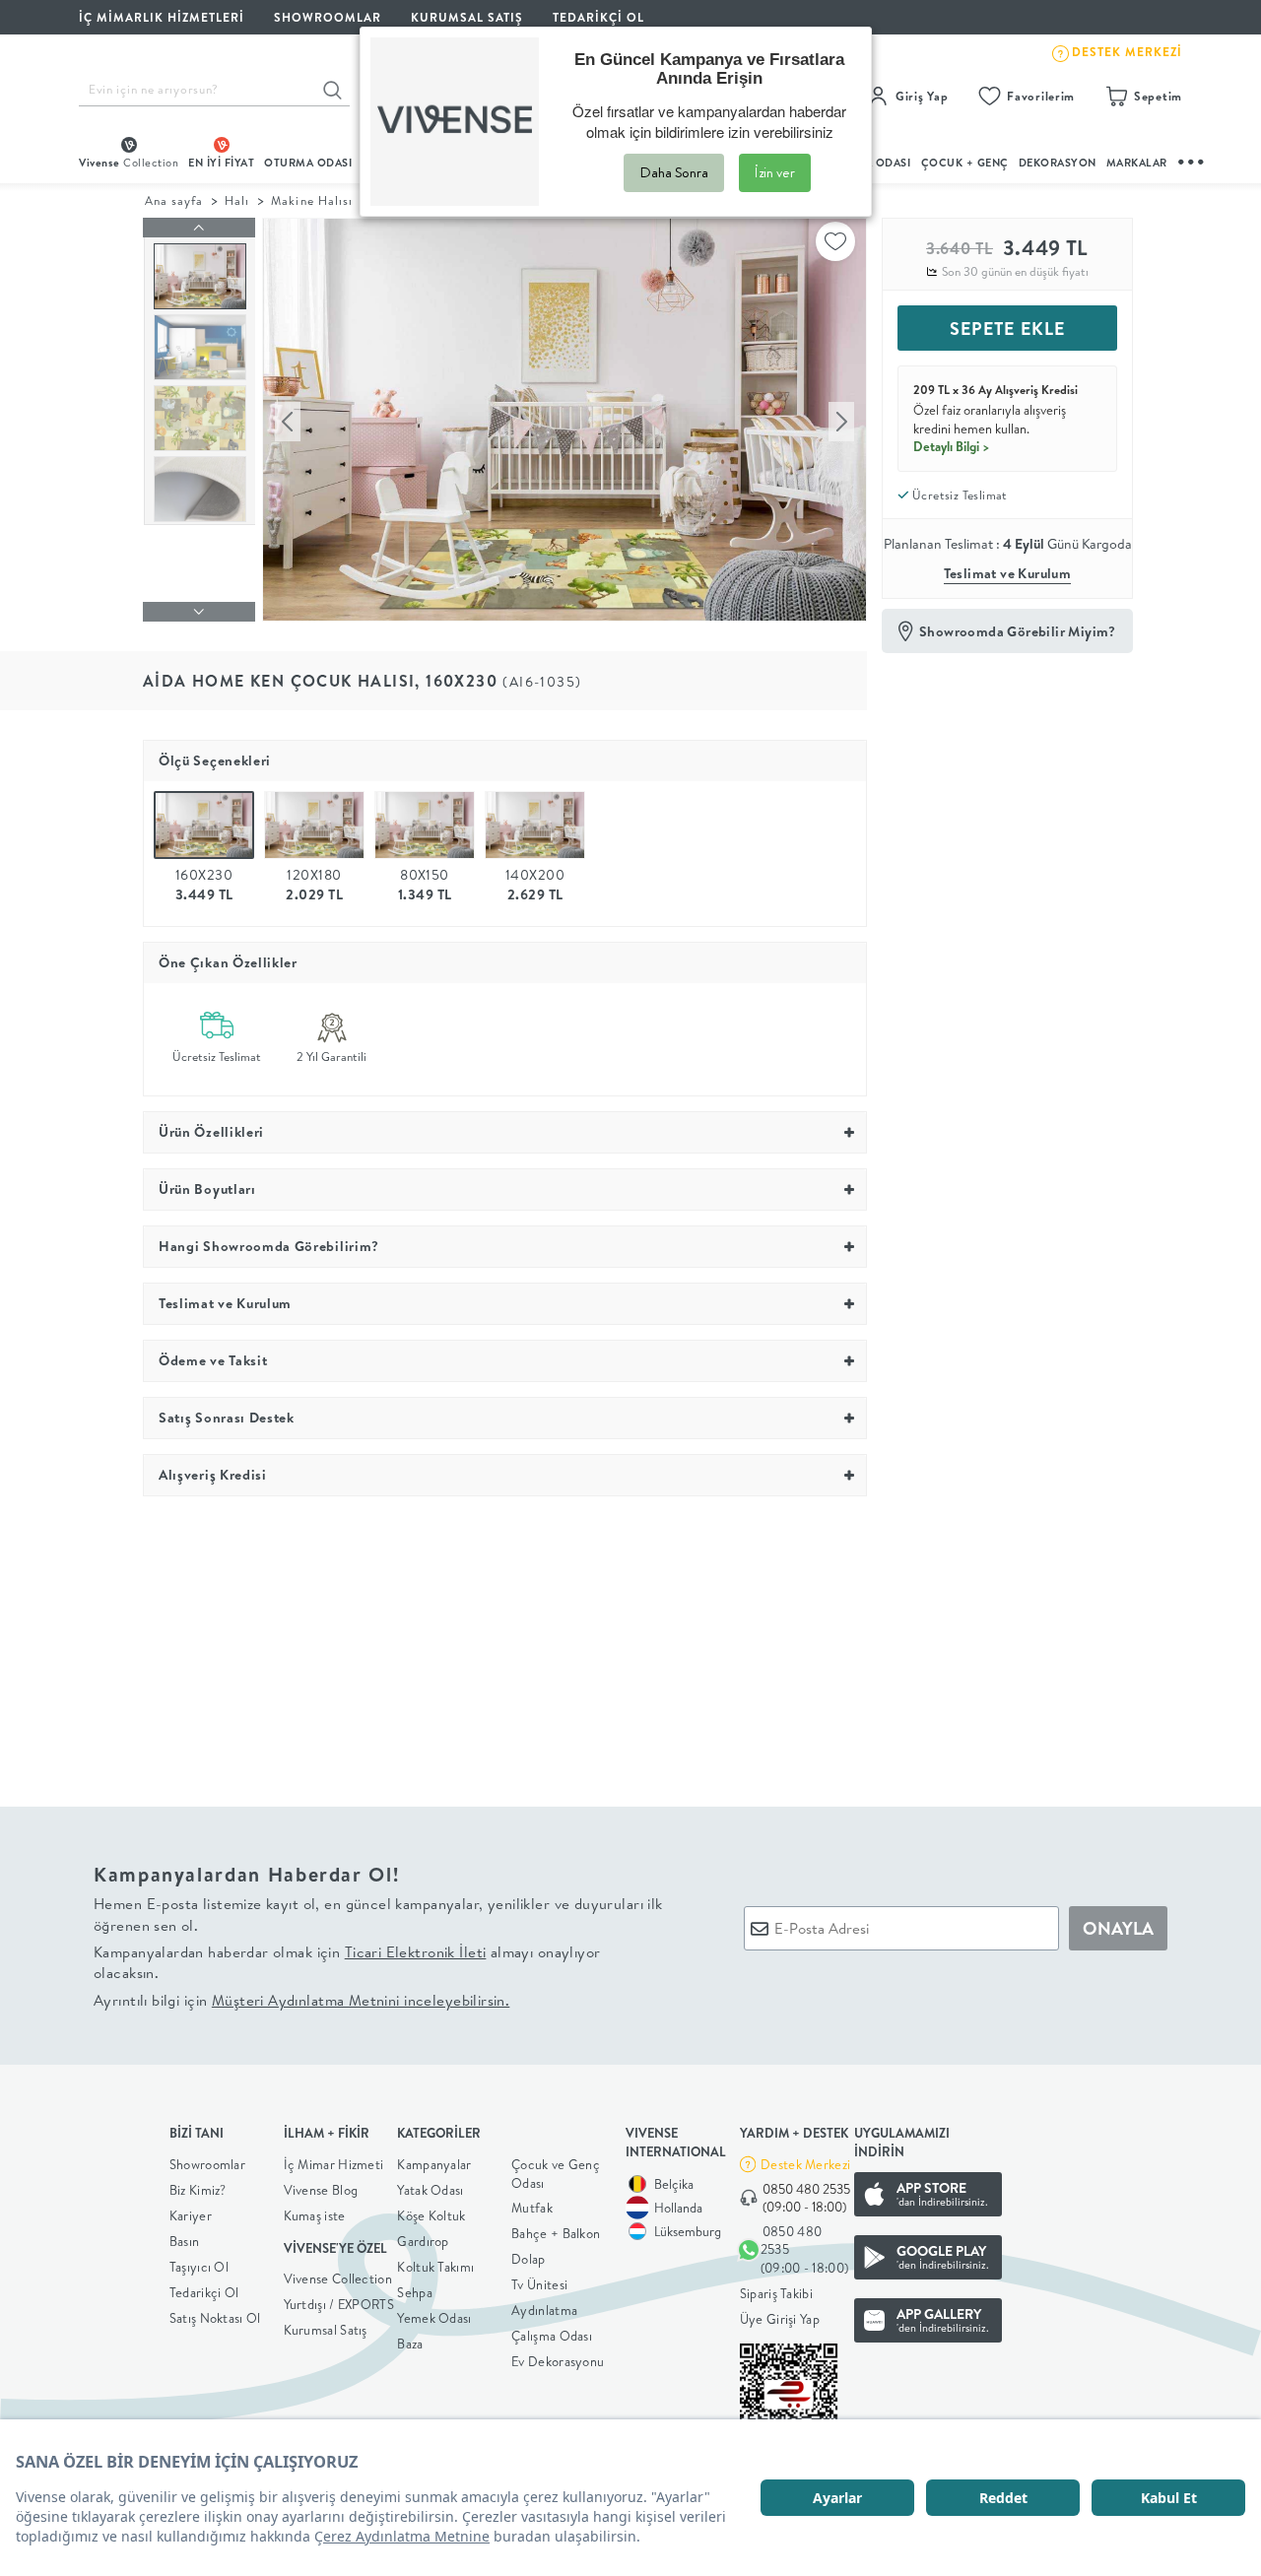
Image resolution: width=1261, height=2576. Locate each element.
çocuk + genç (965, 163)
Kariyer (191, 2215)
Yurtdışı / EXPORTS (339, 2304)
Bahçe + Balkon (556, 2233)
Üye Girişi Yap (780, 2319)
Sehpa (415, 2292)
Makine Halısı (311, 200)
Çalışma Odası (552, 2336)
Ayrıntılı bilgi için (301, 2000)
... (1192, 159)
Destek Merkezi (805, 2164)
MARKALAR (1137, 163)
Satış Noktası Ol (215, 2318)
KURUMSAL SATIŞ (467, 17)
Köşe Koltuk (431, 2215)
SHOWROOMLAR (328, 17)
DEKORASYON (1058, 163)
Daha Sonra (674, 172)
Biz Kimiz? (198, 2190)
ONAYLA (1118, 1928)
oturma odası (308, 163)
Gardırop (423, 2241)
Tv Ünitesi (539, 2284)
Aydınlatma (544, 2310)
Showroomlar (207, 2164)
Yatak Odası (430, 2190)
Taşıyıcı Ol (199, 2267)
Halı (237, 200)
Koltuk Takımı (435, 2267)
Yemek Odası (434, 2318)
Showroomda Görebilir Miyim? (1018, 631)
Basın (185, 2241)
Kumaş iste (315, 2215)
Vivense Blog (321, 2190)
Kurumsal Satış (326, 2330)
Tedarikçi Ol (598, 17)
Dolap (529, 2259)
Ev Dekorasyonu (558, 2361)
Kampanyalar (434, 2164)
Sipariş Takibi (776, 2293)
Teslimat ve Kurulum (1008, 573)
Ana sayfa (174, 200)
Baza (410, 2344)
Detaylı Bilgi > (952, 446)
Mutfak (532, 2208)
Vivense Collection (338, 2279)
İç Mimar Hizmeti (334, 2164)
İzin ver (775, 172)
